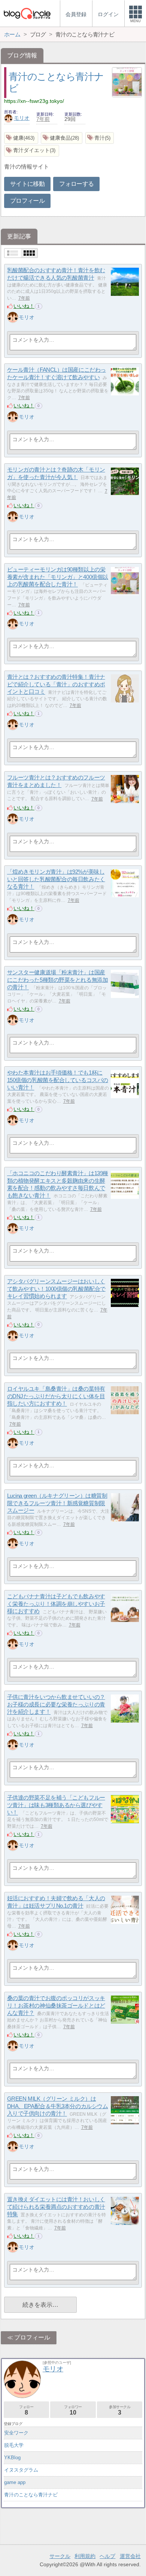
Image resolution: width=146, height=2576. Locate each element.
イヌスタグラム (21, 2470)
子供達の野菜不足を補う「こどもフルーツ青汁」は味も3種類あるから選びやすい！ (56, 1805)
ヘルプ (107, 2556)
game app (15, 2482)
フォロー (26, 2410)
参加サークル (120, 2410)
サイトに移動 (27, 184)
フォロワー (73, 2410)
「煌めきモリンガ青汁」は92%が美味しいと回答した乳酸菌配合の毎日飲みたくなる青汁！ (56, 879)
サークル (60, 2556)
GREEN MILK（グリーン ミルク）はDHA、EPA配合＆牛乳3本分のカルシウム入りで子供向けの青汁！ (58, 2106)
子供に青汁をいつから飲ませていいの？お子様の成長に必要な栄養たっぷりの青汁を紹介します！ (56, 1704)
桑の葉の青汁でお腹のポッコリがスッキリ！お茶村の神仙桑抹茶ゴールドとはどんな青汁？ (56, 2005)
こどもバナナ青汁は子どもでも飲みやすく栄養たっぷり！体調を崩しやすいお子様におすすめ (56, 1604)
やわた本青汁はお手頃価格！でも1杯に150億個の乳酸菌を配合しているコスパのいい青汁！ (58, 1080)
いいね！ (24, 306)
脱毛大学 (14, 2445)
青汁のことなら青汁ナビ (31, 2495)
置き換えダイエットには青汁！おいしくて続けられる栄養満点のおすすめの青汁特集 (56, 2207)
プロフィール (27, 201)
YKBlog (12, 2458)
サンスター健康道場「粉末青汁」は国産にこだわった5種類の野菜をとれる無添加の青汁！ (57, 980)
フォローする (76, 184)
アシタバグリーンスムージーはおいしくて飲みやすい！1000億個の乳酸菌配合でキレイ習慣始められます (56, 1289)
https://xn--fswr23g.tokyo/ (34, 101)
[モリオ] (13, 317)
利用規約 (85, 2556)
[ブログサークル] (27, 13)
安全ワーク (16, 2433)
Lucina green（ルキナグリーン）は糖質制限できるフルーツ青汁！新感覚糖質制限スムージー (57, 1503)
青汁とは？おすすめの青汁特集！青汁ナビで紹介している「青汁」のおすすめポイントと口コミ (56, 684)
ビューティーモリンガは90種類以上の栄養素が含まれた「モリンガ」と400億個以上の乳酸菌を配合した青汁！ (58, 577)
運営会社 (130, 2556)
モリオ (22, 118)
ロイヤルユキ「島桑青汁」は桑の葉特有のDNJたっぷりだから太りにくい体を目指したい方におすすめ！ (56, 1396)
